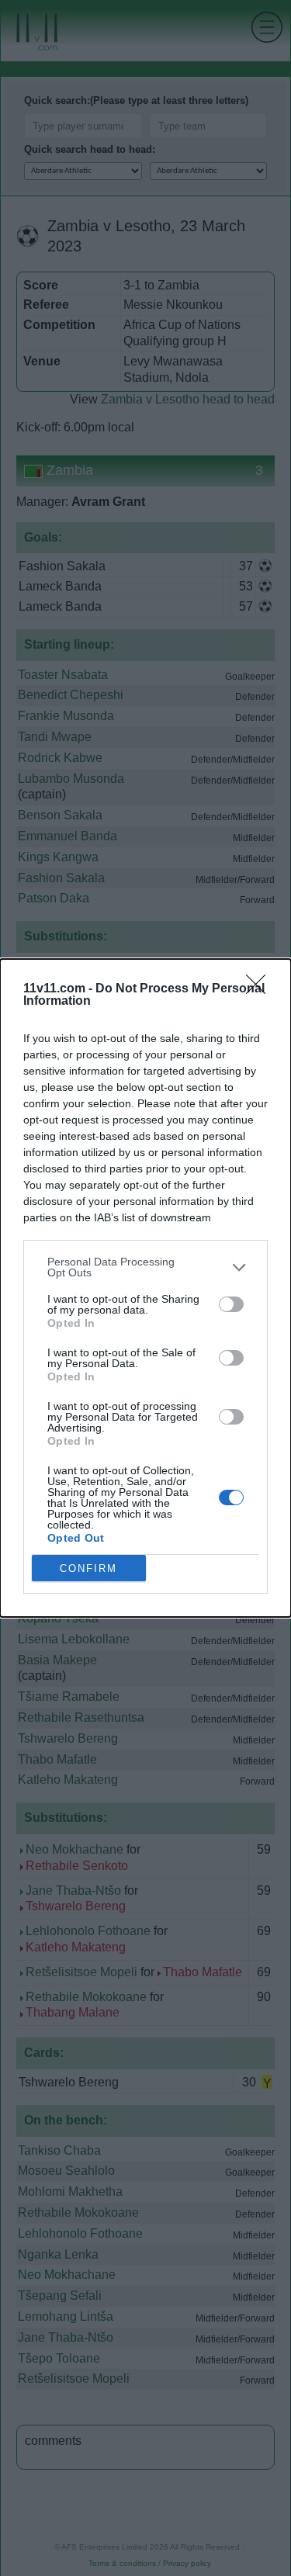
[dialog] (145, 1288)
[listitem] (145, 1267)
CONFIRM (88, 1568)
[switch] (231, 1304)
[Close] (261, 989)
